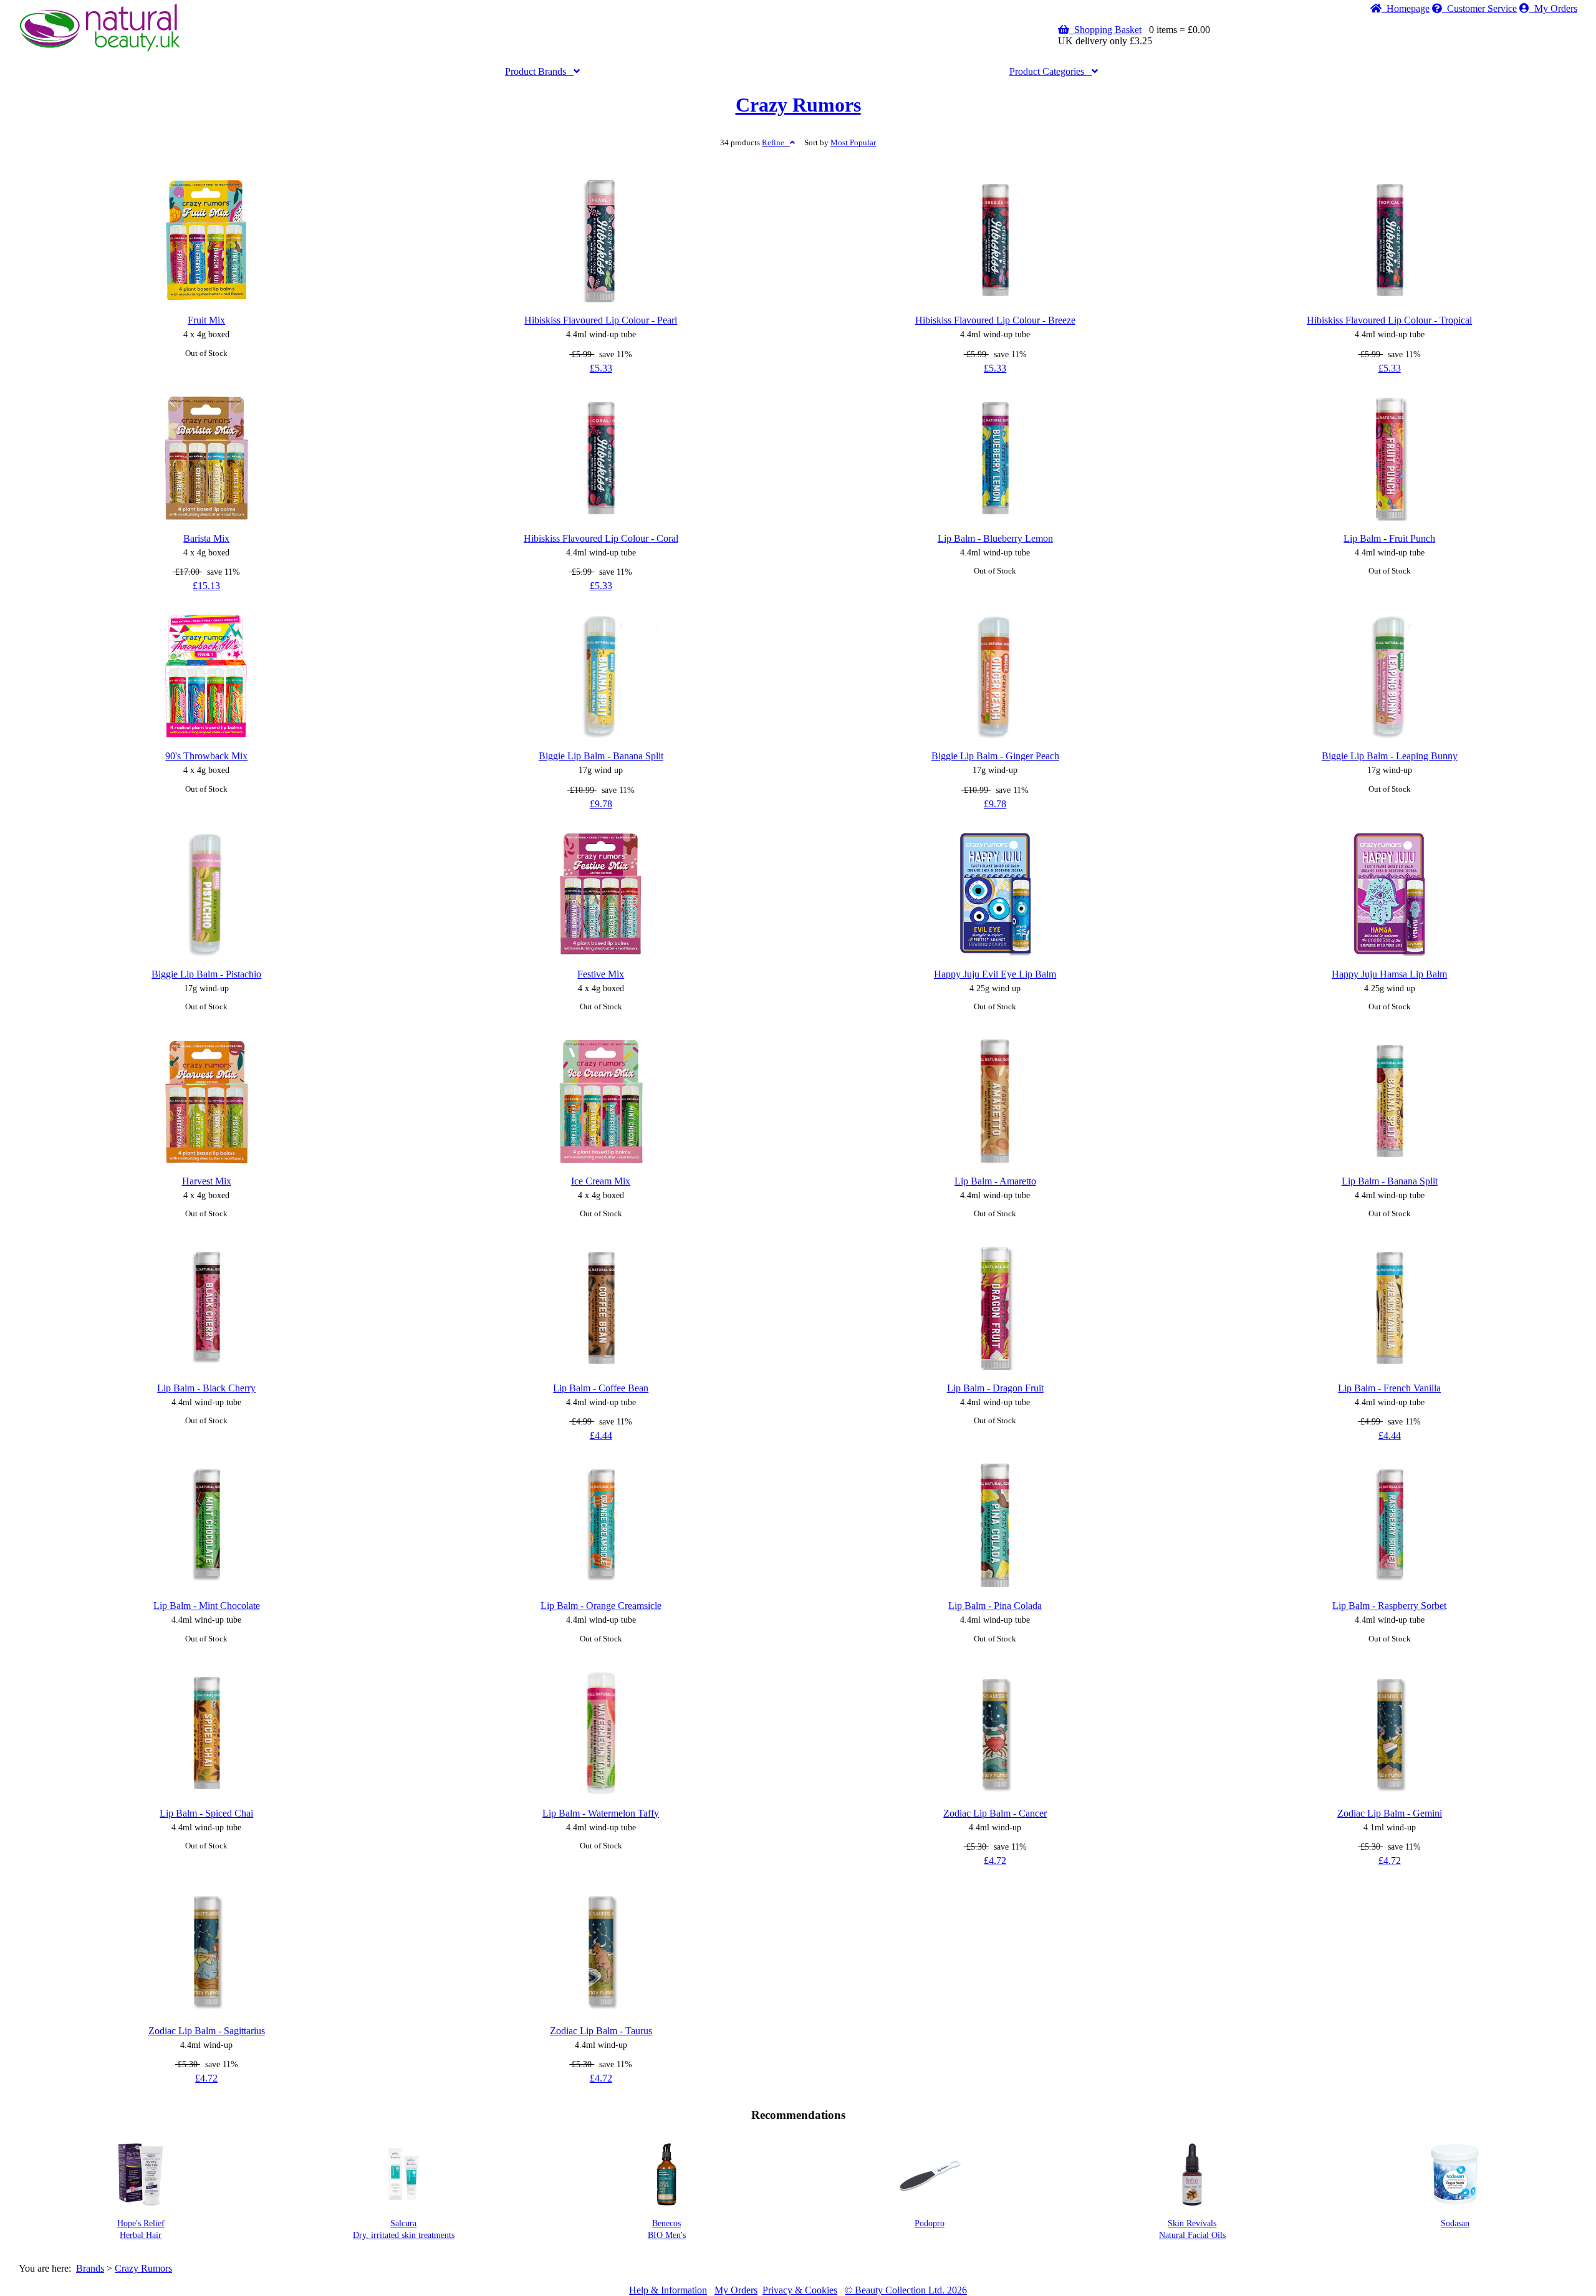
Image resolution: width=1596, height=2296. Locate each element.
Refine (776, 143)
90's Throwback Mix (206, 756)
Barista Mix (206, 538)
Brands (539, 71)
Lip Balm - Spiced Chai (206, 1813)
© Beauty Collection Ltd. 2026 (906, 2290)
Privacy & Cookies (800, 2290)
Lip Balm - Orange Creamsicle (601, 1606)
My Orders (1553, 8)
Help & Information (668, 2290)
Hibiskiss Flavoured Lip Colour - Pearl (601, 320)
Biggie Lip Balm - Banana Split (601, 756)
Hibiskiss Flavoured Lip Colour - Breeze (995, 320)
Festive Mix (601, 974)
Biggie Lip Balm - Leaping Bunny (1390, 756)
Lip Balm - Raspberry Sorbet (1389, 1606)
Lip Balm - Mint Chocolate (207, 1606)
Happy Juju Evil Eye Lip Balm (995, 974)
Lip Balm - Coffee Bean (601, 1388)
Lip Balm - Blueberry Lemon (995, 538)
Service (1482, 8)
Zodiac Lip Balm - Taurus (601, 2031)
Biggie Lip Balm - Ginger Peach (995, 756)
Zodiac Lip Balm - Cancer (995, 1813)
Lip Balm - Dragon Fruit (995, 1388)
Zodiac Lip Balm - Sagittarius (207, 2031)
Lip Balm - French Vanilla (1389, 1388)
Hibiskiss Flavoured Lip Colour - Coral (601, 538)
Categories (1050, 71)
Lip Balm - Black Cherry (206, 1388)
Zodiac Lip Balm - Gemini (1390, 1813)
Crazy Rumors (798, 105)
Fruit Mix (206, 320)
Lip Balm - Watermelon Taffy (601, 1813)
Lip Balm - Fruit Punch (1389, 538)
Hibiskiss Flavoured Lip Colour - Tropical (1389, 320)
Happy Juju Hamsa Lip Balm (1389, 974)
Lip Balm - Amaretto (995, 1181)
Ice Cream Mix (601, 1181)
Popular (853, 143)
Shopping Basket (1105, 30)
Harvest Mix (207, 1181)
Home (1406, 8)
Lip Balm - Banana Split (1390, 1181)
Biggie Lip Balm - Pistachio (206, 974)
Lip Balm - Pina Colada (995, 1606)
